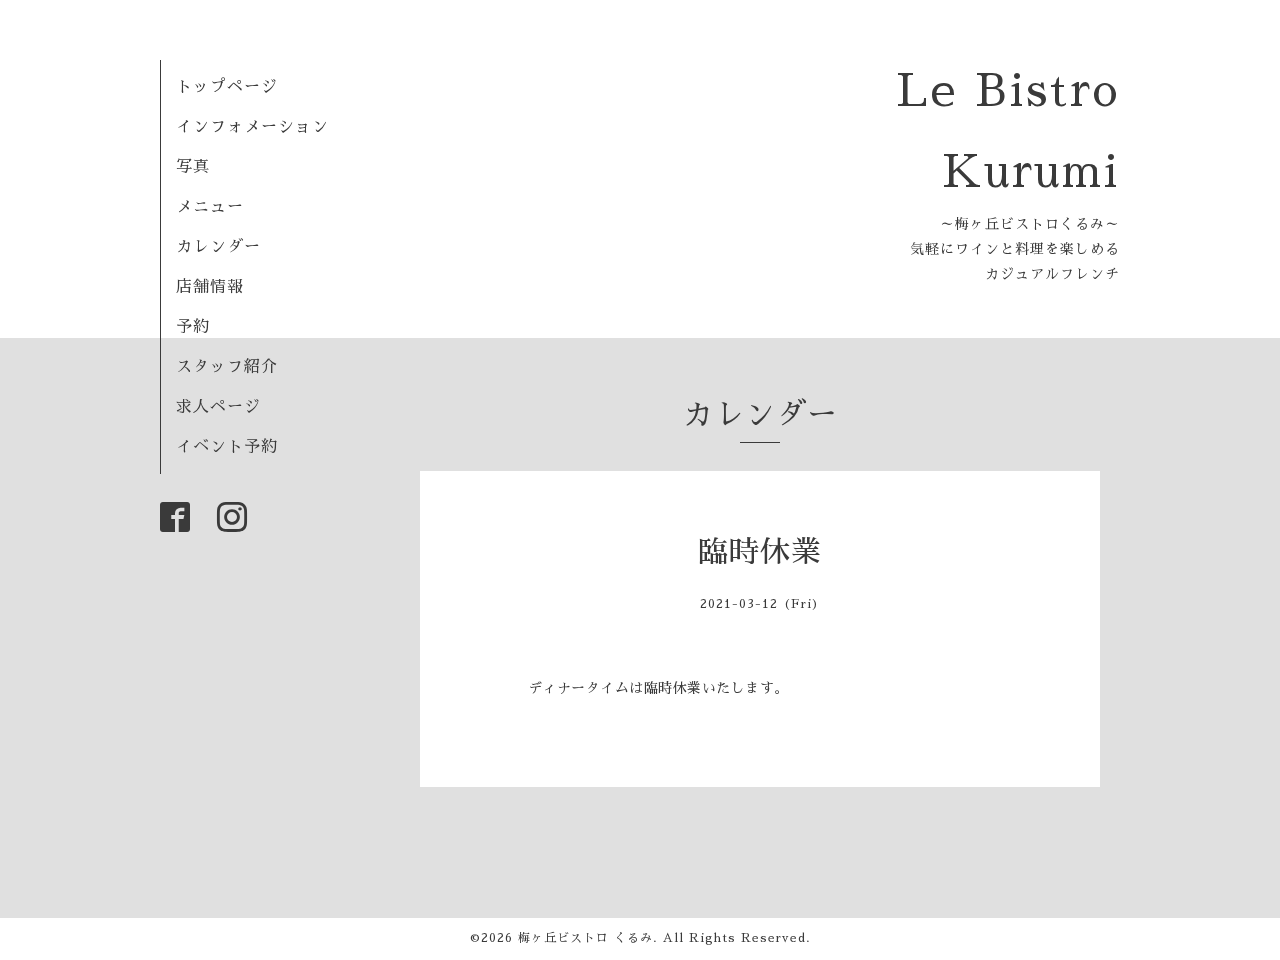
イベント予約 (227, 447)
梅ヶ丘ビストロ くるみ (585, 938)
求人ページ (218, 407)
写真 (193, 167)
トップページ (227, 87)
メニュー (210, 207)
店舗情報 (210, 287)
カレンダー (218, 247)
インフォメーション (252, 127)
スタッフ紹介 (227, 367)
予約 (193, 327)
